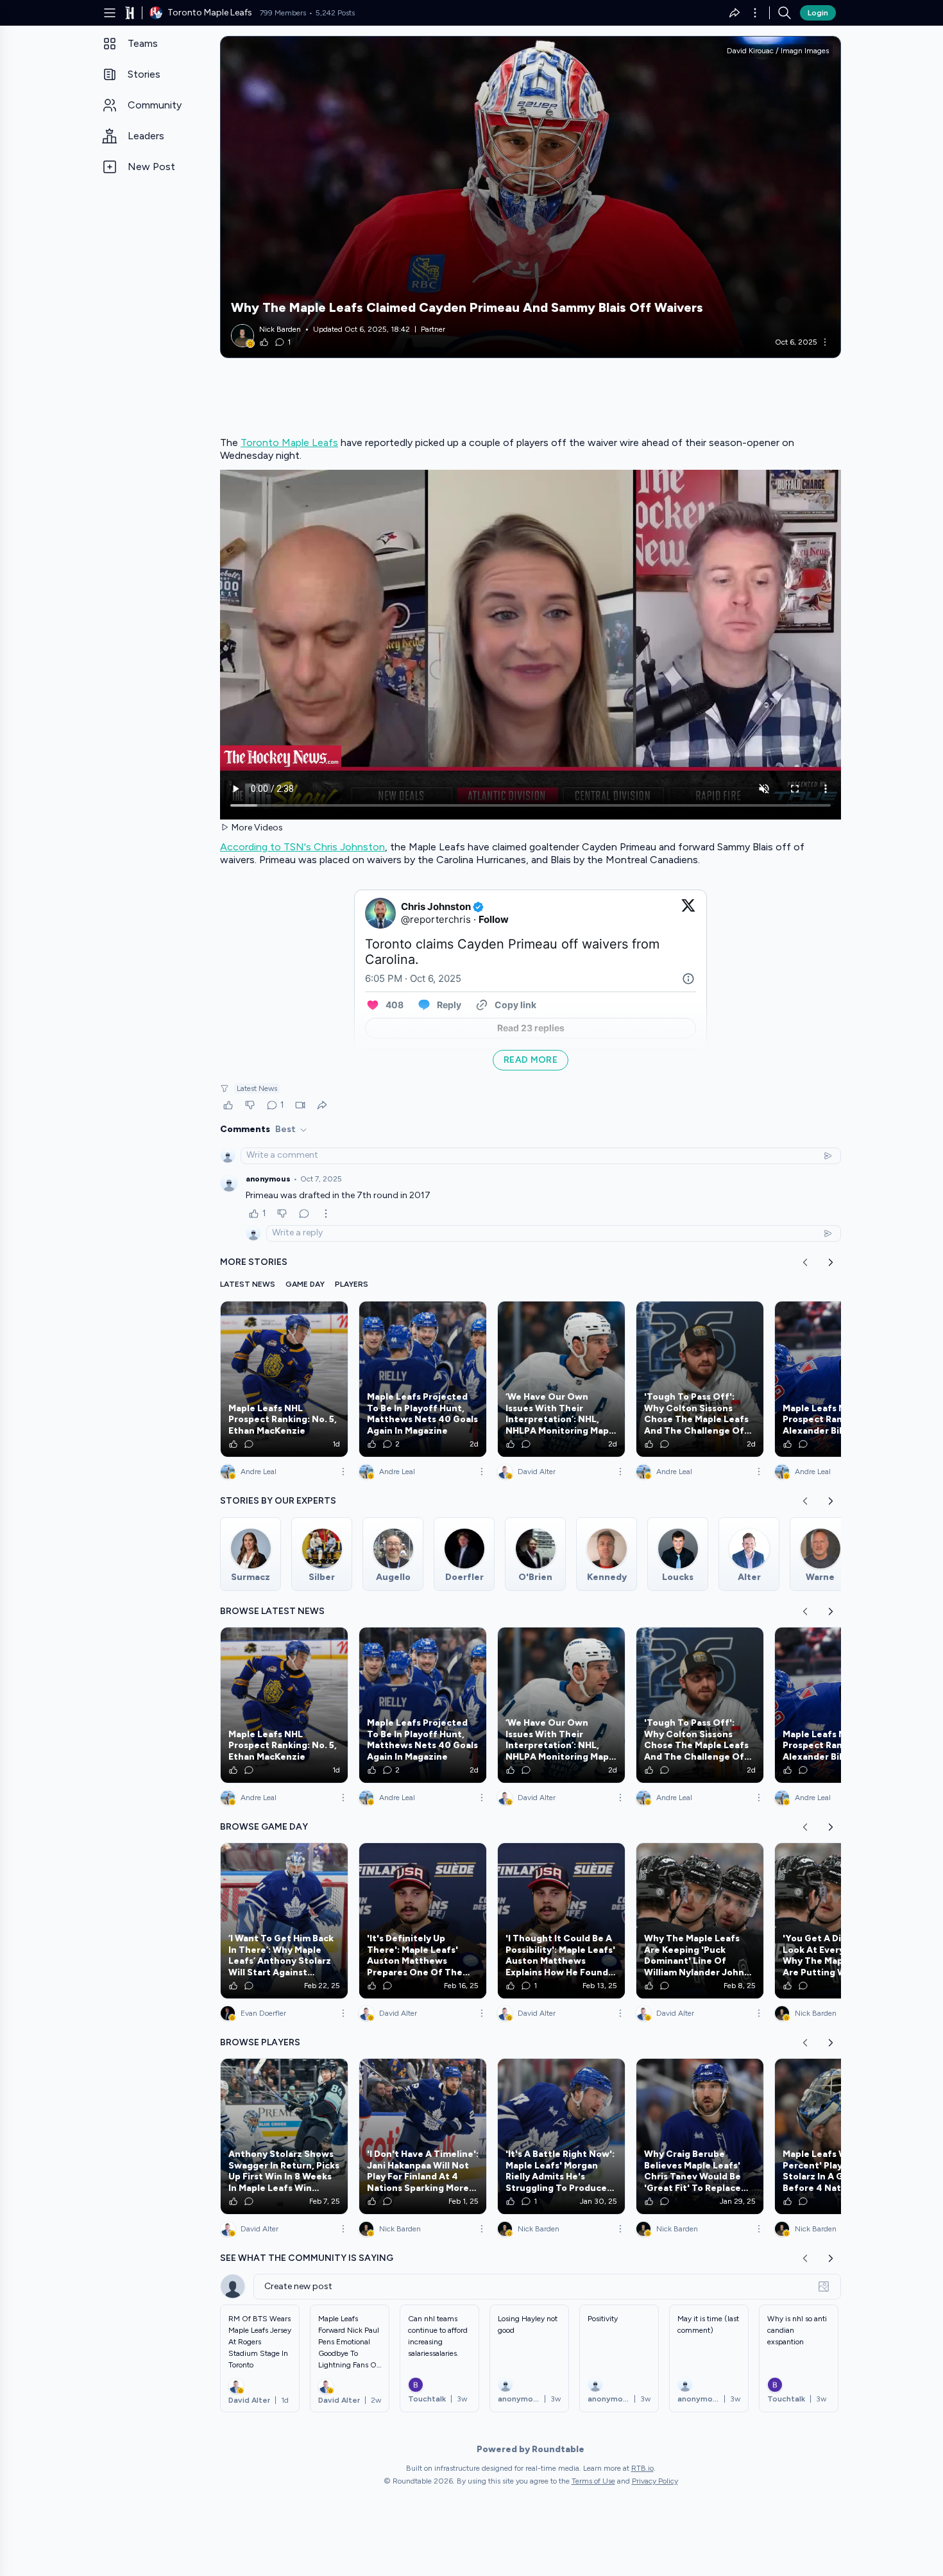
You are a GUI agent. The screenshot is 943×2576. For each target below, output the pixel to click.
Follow (494, 919)
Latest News (257, 1088)
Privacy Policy (655, 2481)
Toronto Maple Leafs (289, 442)
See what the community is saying (307, 2258)
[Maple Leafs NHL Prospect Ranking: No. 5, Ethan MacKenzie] (284, 1379)
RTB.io (642, 2468)
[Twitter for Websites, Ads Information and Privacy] (688, 979)
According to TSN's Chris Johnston (302, 847)
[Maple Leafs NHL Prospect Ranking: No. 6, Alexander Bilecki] (838, 1379)
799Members (283, 13)
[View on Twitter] (688, 913)
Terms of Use (593, 2481)
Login (818, 13)
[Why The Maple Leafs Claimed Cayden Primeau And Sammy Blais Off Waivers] (531, 197)
